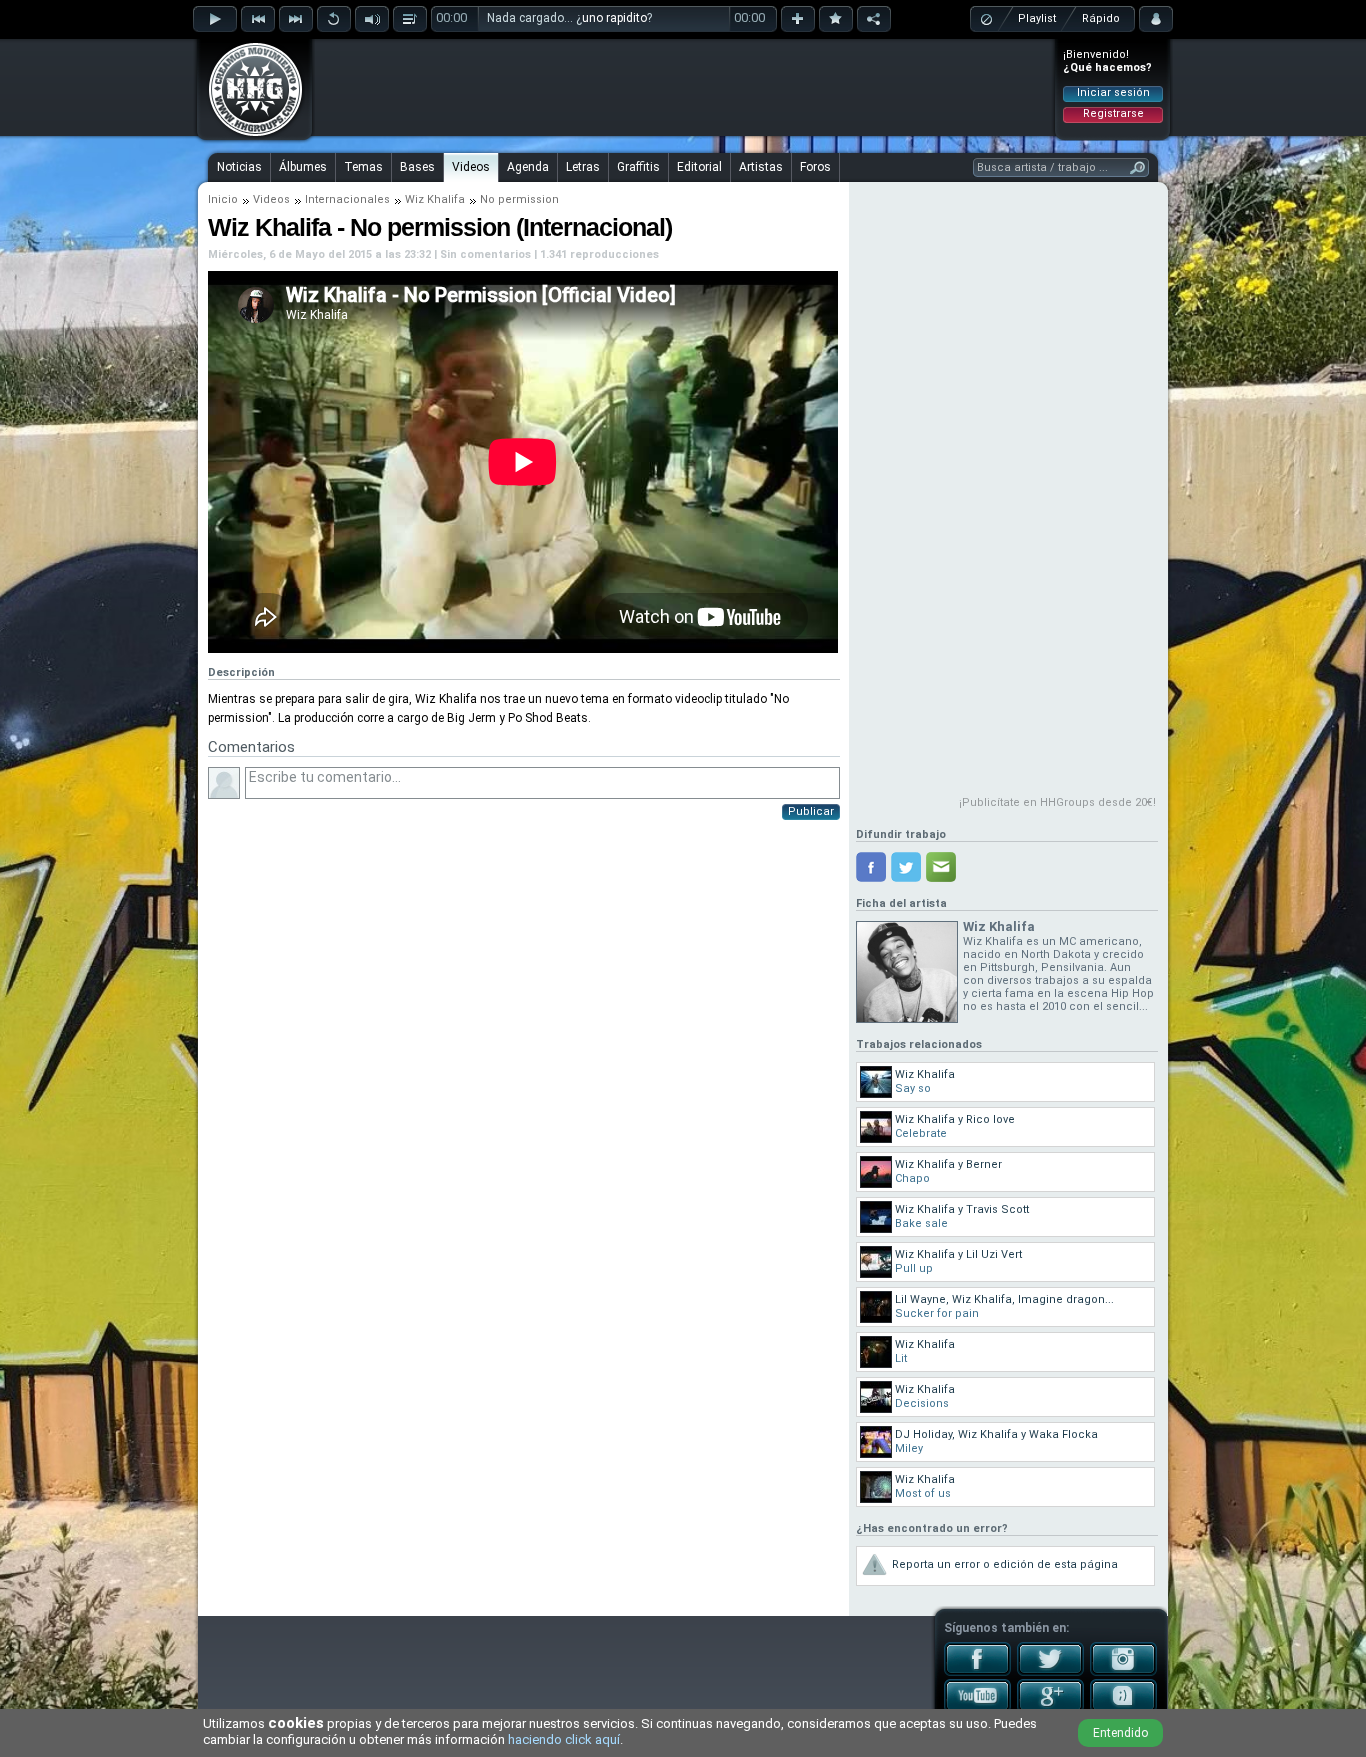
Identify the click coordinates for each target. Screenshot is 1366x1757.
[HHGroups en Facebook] (977, 1672)
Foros (815, 167)
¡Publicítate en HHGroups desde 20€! (1057, 802)
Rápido (1101, 18)
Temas (363, 167)
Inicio (223, 199)
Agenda (528, 167)
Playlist (1037, 18)
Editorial (699, 167)
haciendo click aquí (564, 1739)
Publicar (811, 811)
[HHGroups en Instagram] (1123, 1672)
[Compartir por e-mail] (941, 867)
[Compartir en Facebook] (871, 867)
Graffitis (638, 167)
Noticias (239, 167)
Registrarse (1113, 113)
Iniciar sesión (1113, 92)
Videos (471, 167)
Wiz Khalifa (435, 199)
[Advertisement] (684, 87)
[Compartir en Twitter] (906, 867)
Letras (583, 167)
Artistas (761, 167)
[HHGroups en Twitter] (1050, 1672)
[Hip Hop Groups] (249, 135)
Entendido (1120, 1733)
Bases (417, 167)
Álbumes (303, 167)
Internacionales (347, 199)
